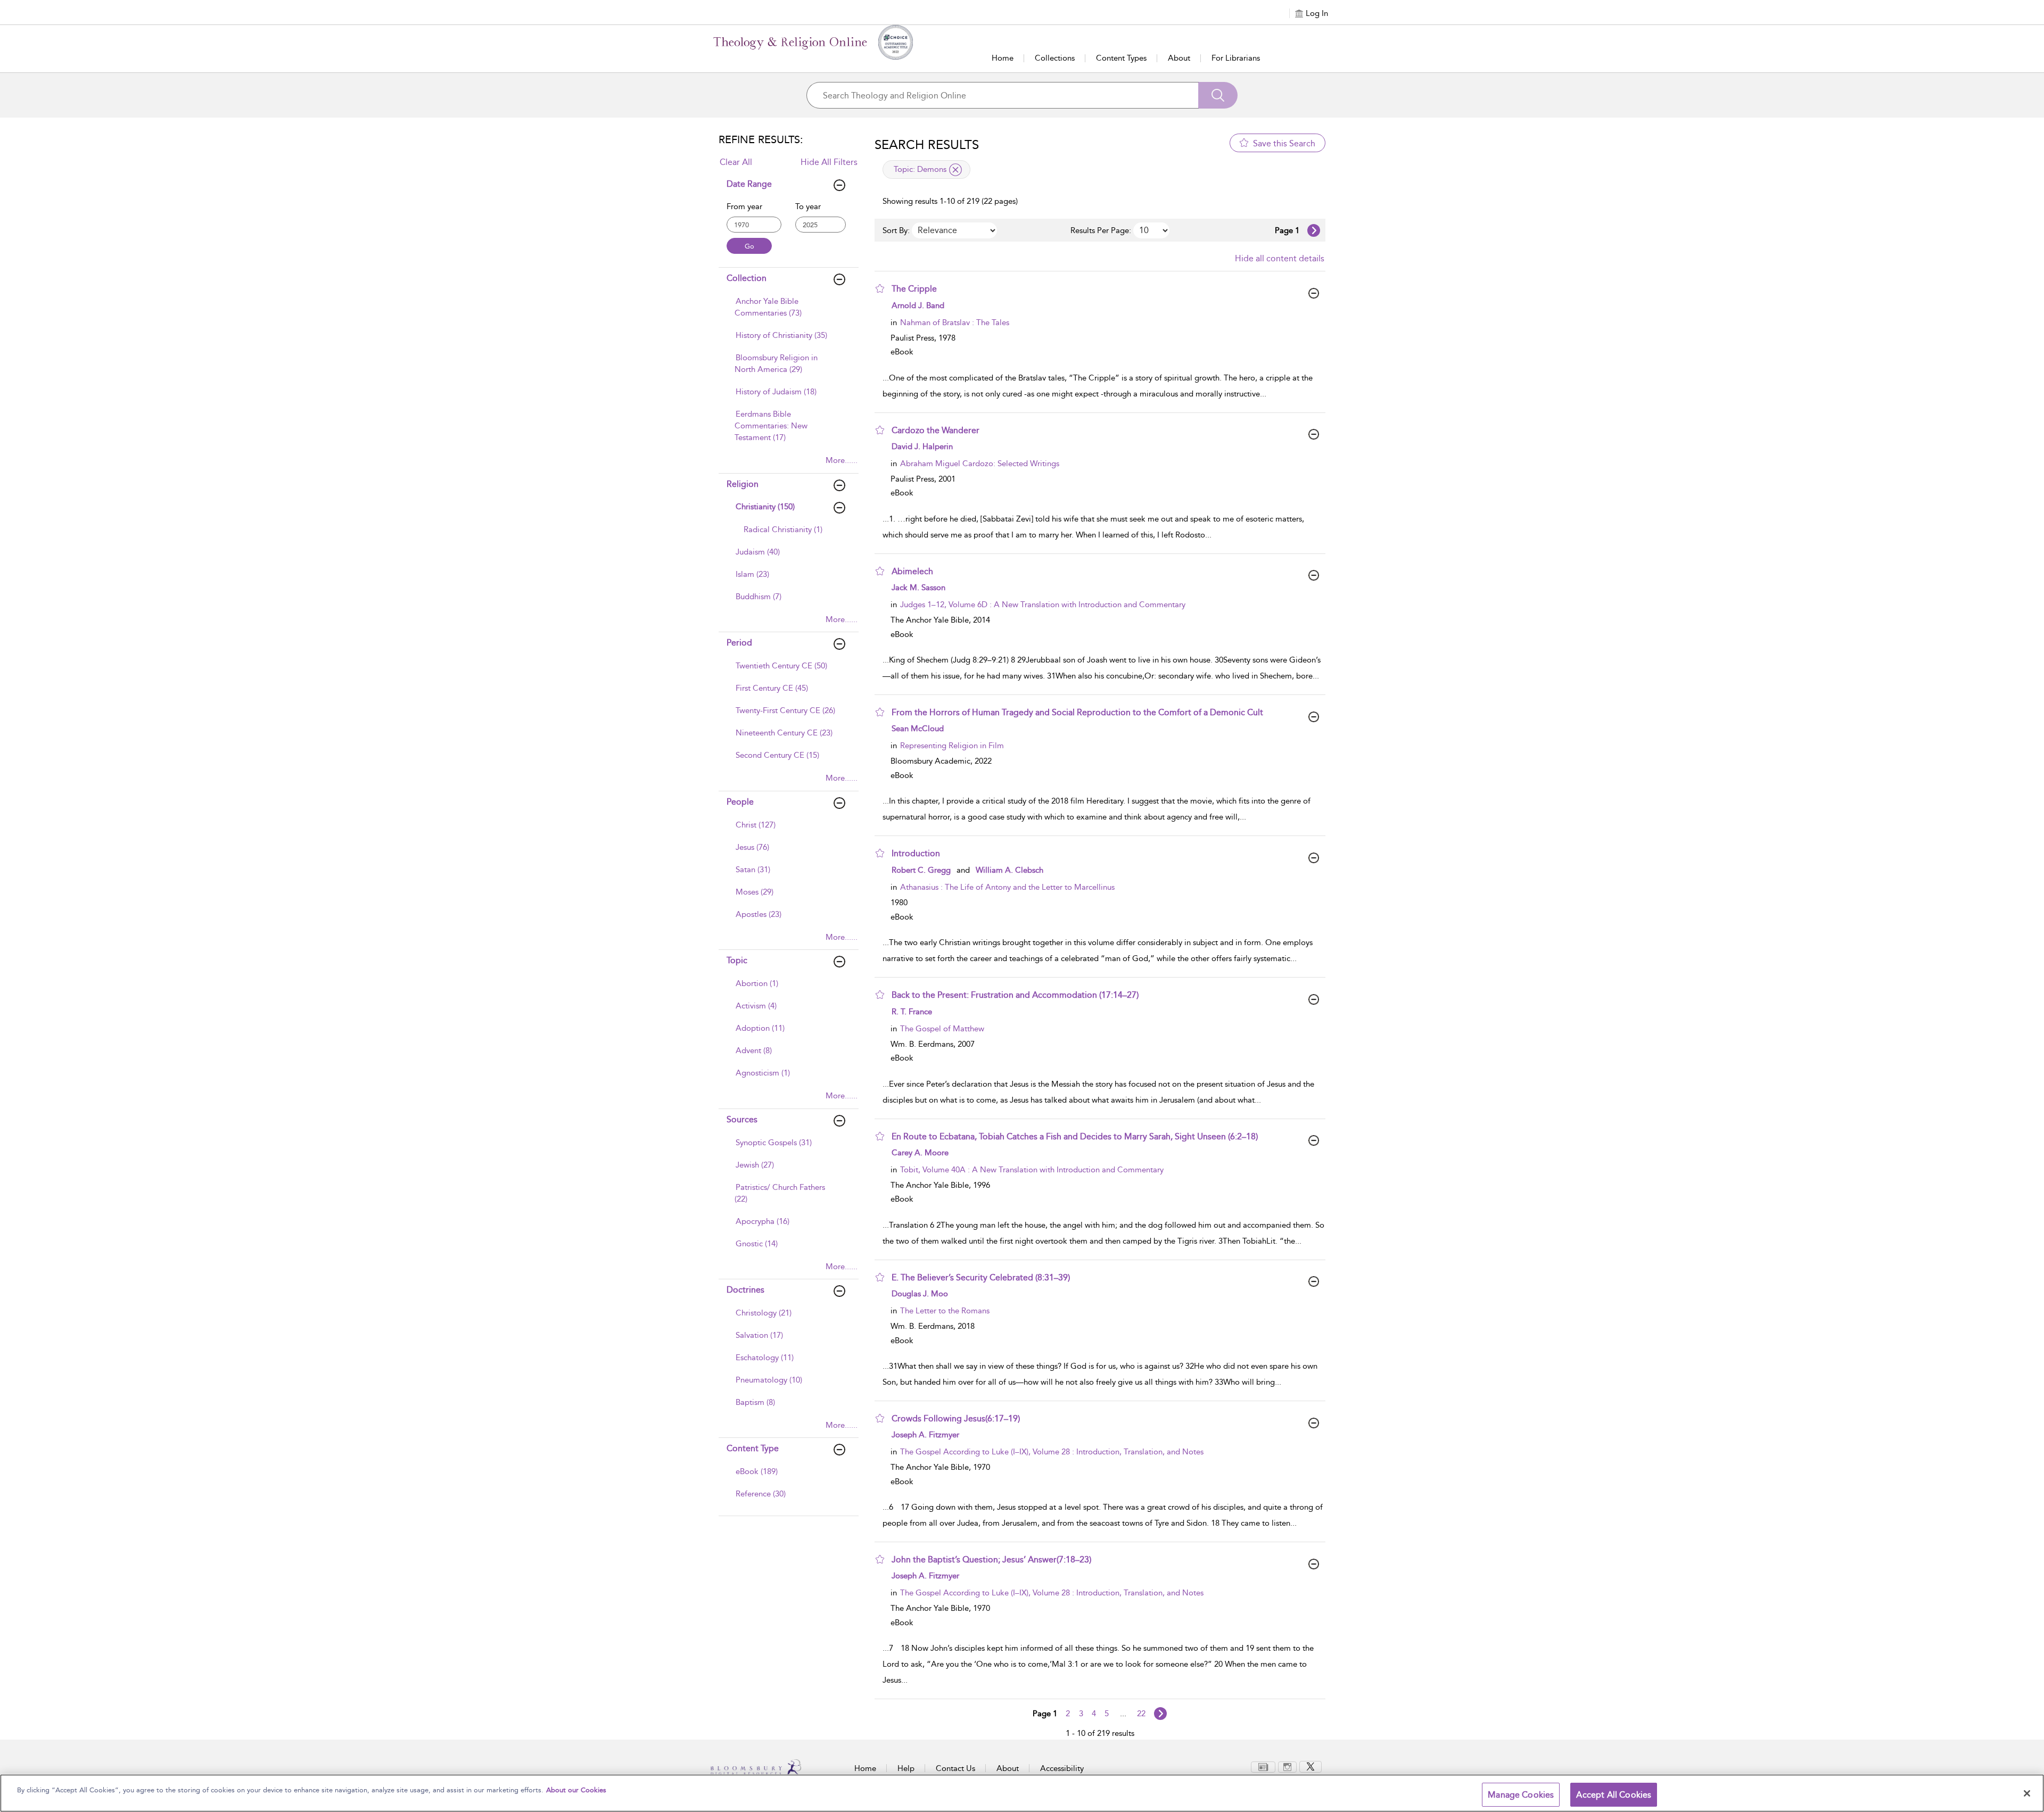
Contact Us (955, 1768)
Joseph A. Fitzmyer (925, 1435)
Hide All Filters (829, 162)
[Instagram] (1287, 1766)
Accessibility (1062, 1768)
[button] (880, 288)
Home (1003, 58)
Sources (742, 1119)
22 (1141, 1714)
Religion (743, 484)
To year (808, 206)
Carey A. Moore (920, 1153)
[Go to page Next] (1160, 1714)
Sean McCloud (918, 729)
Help (906, 1768)
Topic (737, 960)
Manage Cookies (1521, 1795)
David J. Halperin (922, 446)
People (740, 802)
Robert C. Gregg (921, 870)
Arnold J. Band (918, 305)
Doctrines (745, 1290)
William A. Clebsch (1009, 870)
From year (744, 206)
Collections (1055, 58)
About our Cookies (576, 1790)
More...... (842, 460)
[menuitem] (787, 312)
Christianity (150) (765, 507)
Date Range (749, 184)
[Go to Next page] (1314, 230)
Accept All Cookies (1614, 1795)
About (1179, 58)
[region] (1022, 1793)
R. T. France (912, 1012)
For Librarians (1236, 58)
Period (739, 643)
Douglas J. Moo (920, 1294)
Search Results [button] (927, 145)
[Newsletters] (1263, 1766)
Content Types (1121, 58)
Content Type (753, 1448)
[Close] (2027, 1793)
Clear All (736, 162)
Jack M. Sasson (918, 588)
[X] (1311, 1766)
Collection (747, 278)
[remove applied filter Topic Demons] (955, 170)
